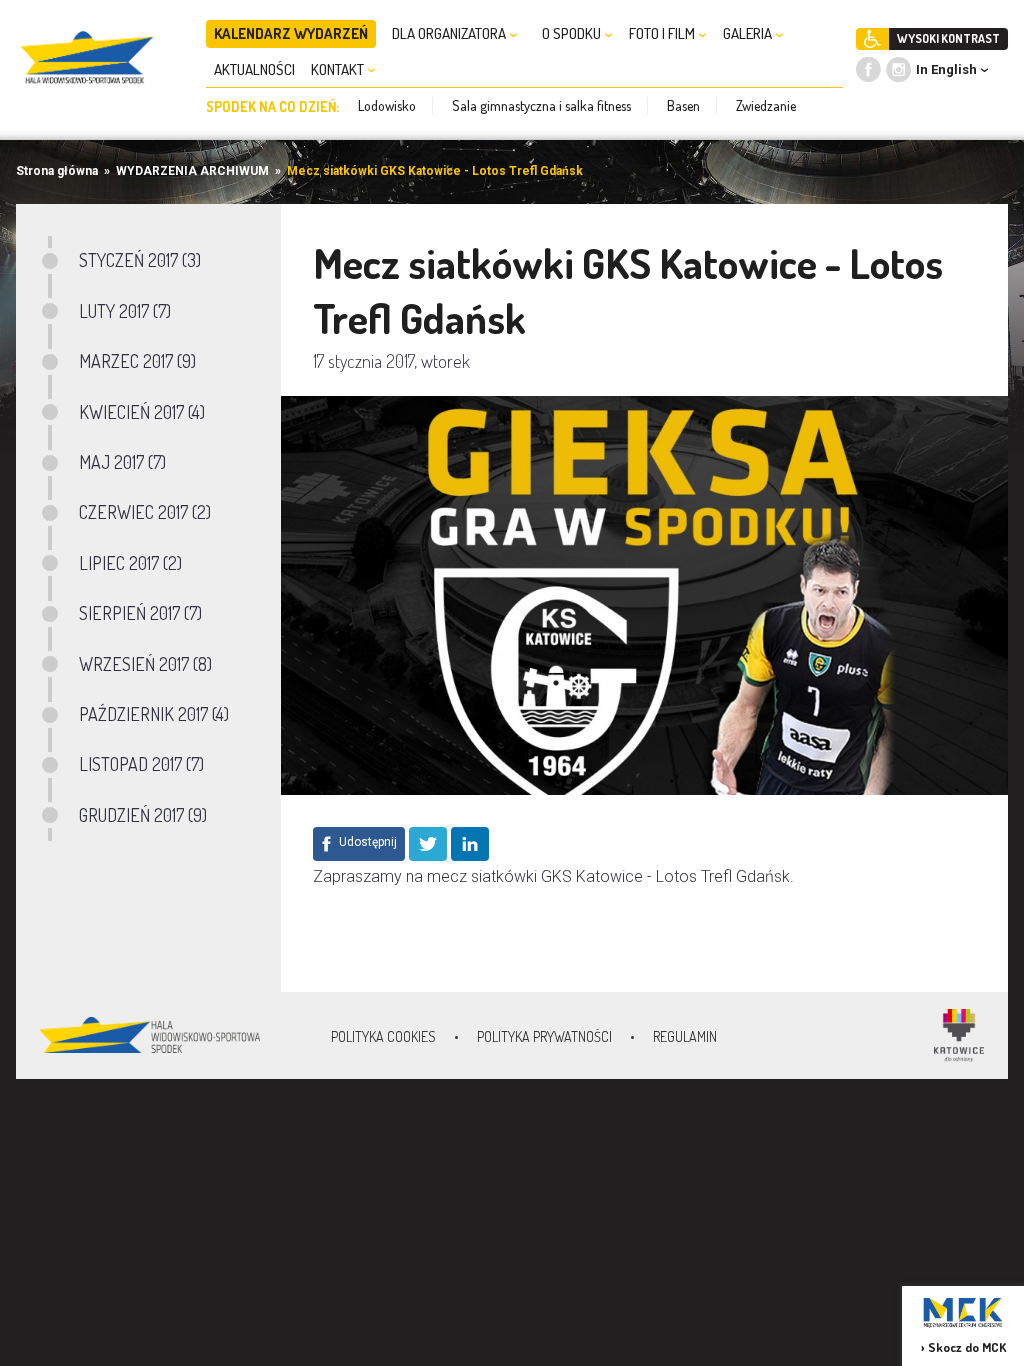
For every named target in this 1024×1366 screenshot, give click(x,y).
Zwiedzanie (766, 105)
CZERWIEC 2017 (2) (145, 512)
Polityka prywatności (544, 1036)
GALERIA (749, 33)
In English (946, 69)
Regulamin (685, 1036)
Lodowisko (387, 105)
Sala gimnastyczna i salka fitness (541, 105)
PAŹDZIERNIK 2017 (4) (154, 714)
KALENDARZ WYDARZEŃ (291, 33)
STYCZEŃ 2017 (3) (140, 260)
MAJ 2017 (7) (122, 462)
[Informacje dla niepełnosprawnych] (872, 39)
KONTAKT (339, 69)
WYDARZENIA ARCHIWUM (192, 171)
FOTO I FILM (663, 33)
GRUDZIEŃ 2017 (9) (143, 815)
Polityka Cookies (383, 1036)
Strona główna (57, 171)
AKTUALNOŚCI (254, 69)
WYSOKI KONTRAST (948, 38)
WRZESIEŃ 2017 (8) (145, 664)
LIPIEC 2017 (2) (130, 563)
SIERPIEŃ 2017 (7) (140, 613)
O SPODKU (573, 33)
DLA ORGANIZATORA (450, 33)
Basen (683, 105)
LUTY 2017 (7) (125, 311)
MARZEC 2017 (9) (137, 361)
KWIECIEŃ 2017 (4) (142, 412)
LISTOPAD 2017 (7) (141, 764)
